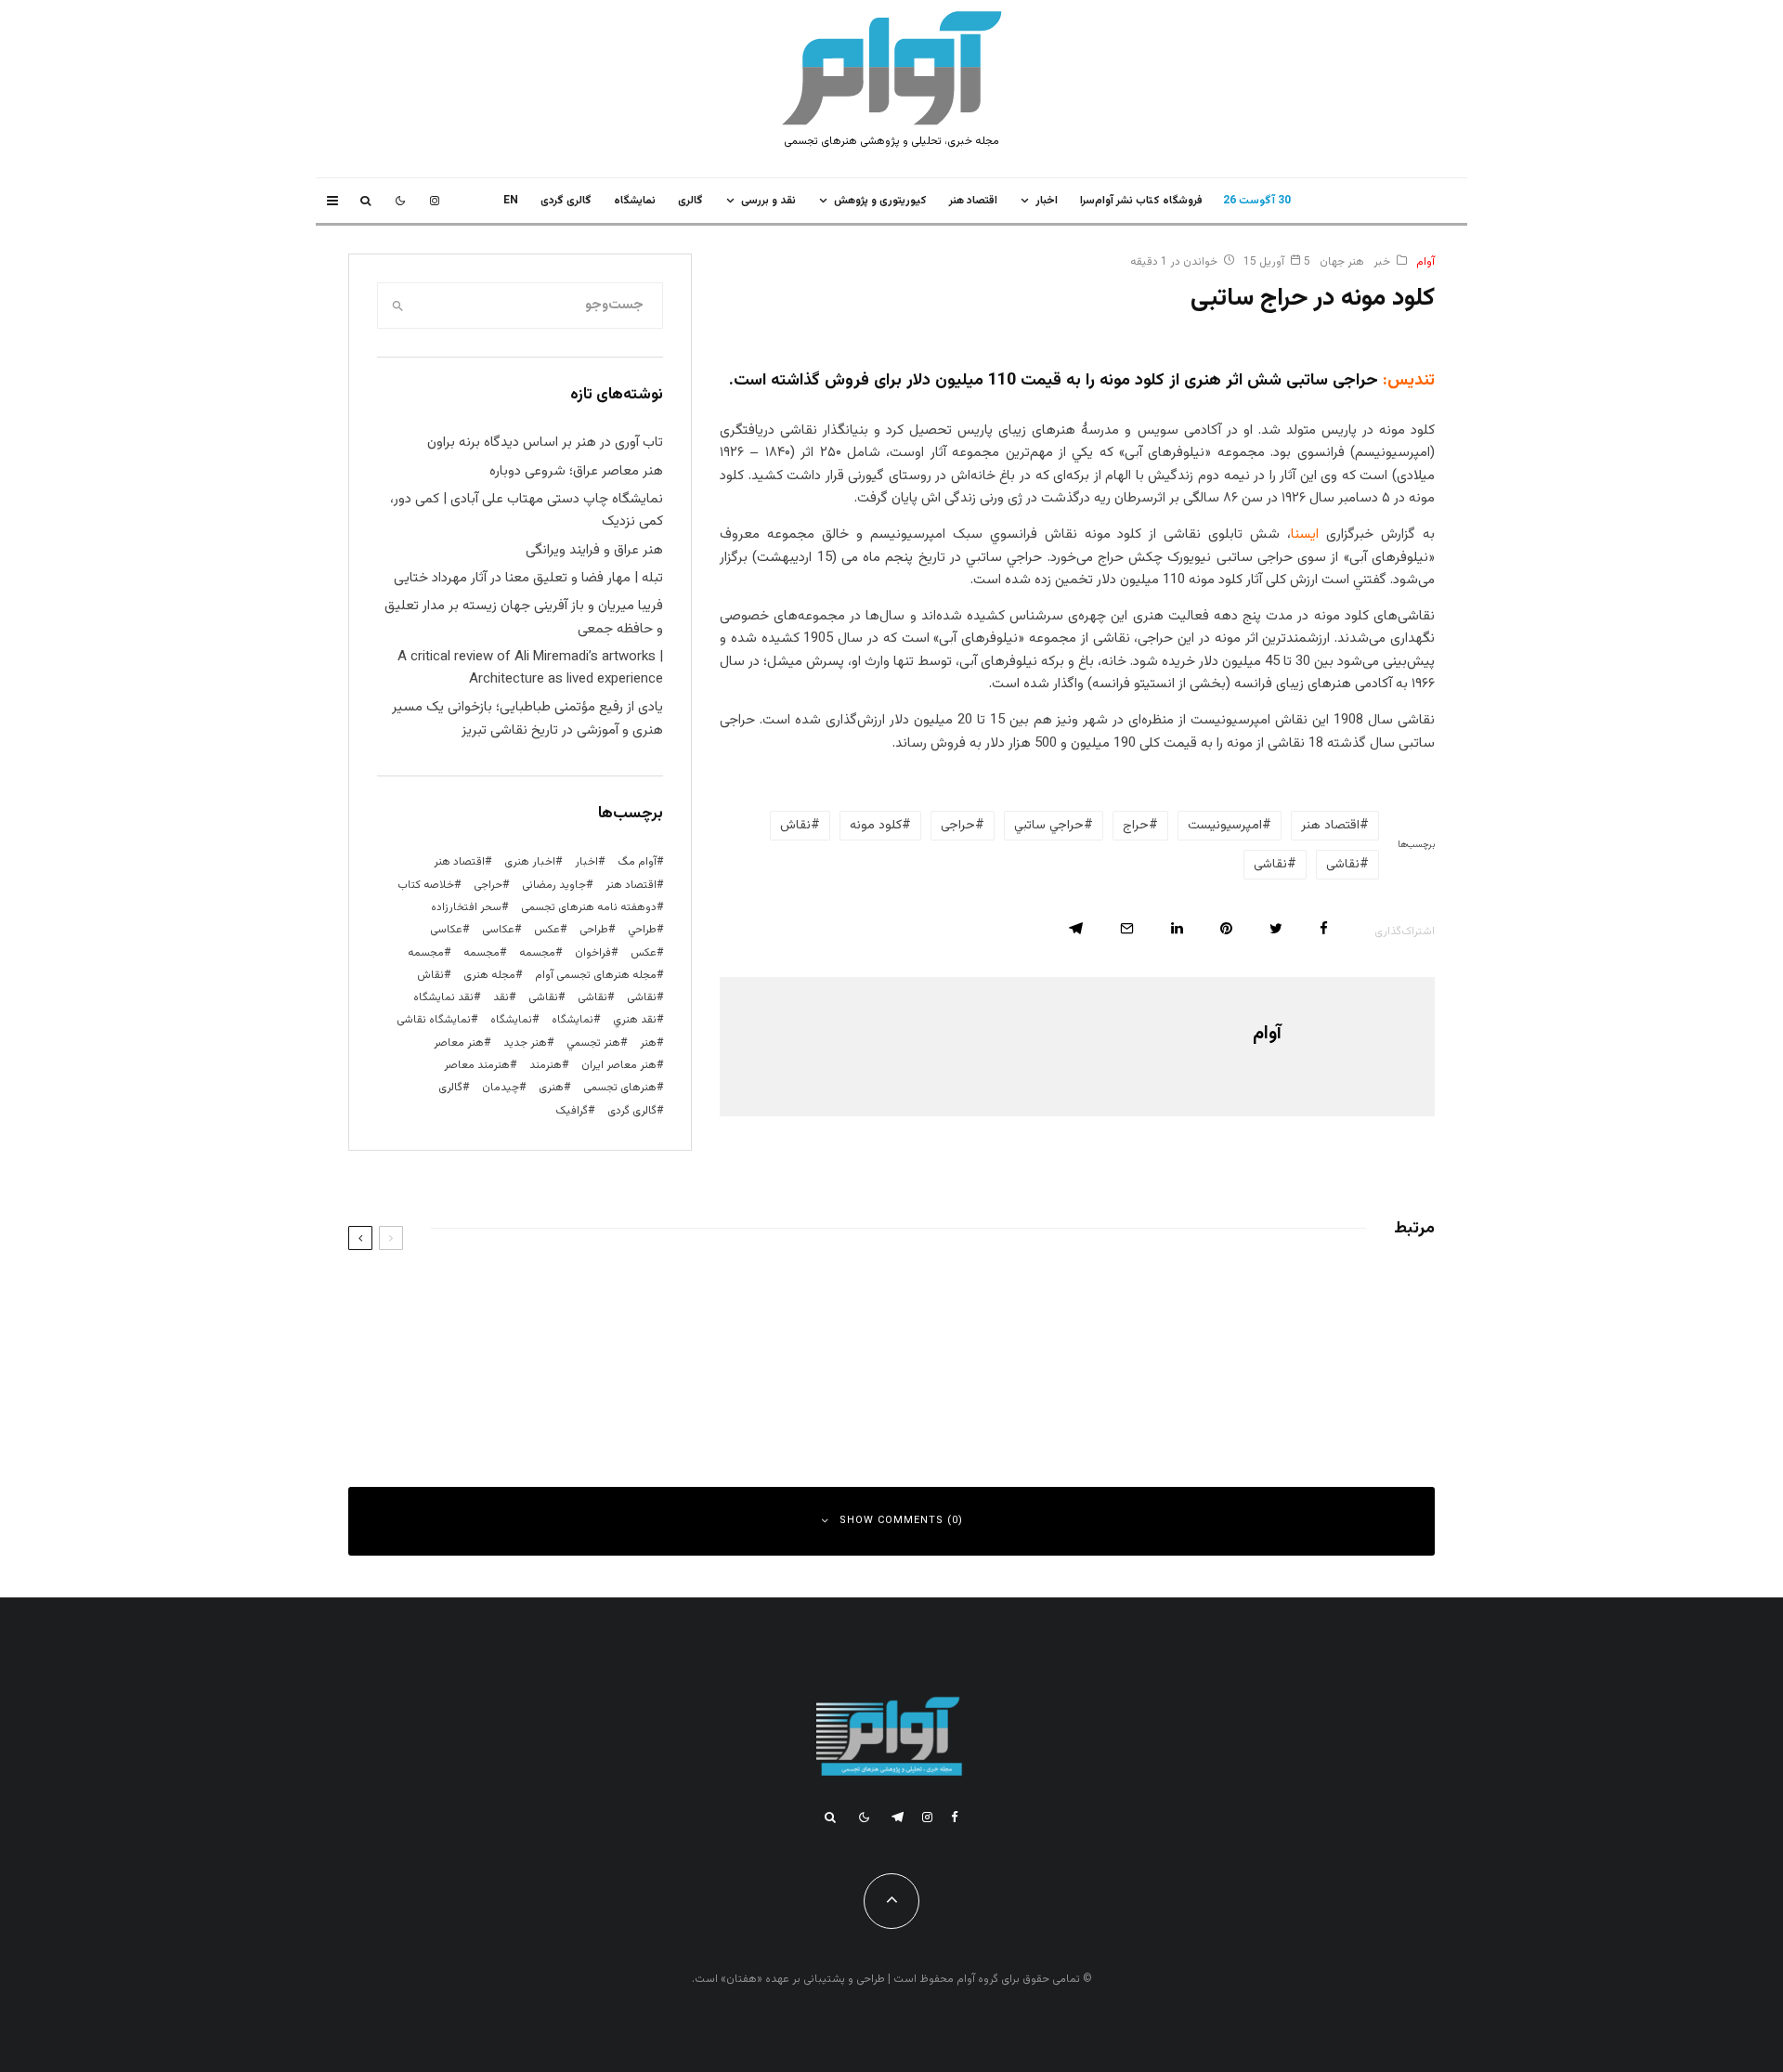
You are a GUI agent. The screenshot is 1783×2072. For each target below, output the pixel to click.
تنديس (1411, 381)
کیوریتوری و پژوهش (880, 201)
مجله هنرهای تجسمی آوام (596, 975)
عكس (547, 930)
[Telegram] (898, 1817)
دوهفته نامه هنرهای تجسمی (589, 907)
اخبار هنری (530, 862)
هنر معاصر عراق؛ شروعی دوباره (576, 471)
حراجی (958, 826)
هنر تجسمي (593, 1043)
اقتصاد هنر (973, 201)
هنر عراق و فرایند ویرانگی (594, 550)
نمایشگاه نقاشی (434, 1020)
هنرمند (546, 1065)
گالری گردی (566, 201)
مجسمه (537, 953)
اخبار (1047, 201)
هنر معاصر (459, 1043)
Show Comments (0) (901, 1521)
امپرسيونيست (1225, 826)
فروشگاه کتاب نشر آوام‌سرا (1141, 201)
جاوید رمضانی (554, 885)
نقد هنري (635, 1020)
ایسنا (1305, 534)
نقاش (795, 826)
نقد (501, 997)
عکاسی (498, 930)
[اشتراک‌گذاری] (1324, 928)
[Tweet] (1276, 928)
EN (511, 201)
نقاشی (1343, 865)
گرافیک (572, 1111)
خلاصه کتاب (426, 885)
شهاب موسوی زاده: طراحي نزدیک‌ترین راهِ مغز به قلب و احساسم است (1201, 1296)
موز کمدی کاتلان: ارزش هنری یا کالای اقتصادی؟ (1251, 1379)
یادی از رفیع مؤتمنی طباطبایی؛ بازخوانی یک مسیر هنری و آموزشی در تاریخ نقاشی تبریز (527, 718)
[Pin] (1226, 928)
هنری (551, 1088)
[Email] (1127, 928)
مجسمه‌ (426, 953)
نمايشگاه (635, 201)
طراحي (642, 930)
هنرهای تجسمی (620, 1088)
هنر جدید (525, 1043)
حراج (1136, 826)
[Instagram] (435, 201)
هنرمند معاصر (477, 1065)
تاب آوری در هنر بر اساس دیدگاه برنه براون (545, 443)
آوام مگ (637, 862)
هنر (648, 1043)
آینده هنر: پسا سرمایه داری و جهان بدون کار (698, 1296)
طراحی (594, 930)
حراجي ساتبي (1049, 826)
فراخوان (593, 953)
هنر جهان (1342, 262)
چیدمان (501, 1088)
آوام (1425, 262)
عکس (644, 953)
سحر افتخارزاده (466, 907)
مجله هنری (489, 975)
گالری (690, 201)
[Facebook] (955, 1817)
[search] (397, 306)
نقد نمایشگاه (443, 997)
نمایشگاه (511, 1020)
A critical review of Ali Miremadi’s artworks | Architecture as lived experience (530, 668)
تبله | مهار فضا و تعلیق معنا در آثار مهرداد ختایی (528, 578)
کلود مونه (876, 826)
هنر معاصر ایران (619, 1065)
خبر (1382, 262)
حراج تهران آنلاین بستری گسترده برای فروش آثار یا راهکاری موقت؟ (650, 1379)
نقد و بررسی (768, 201)
